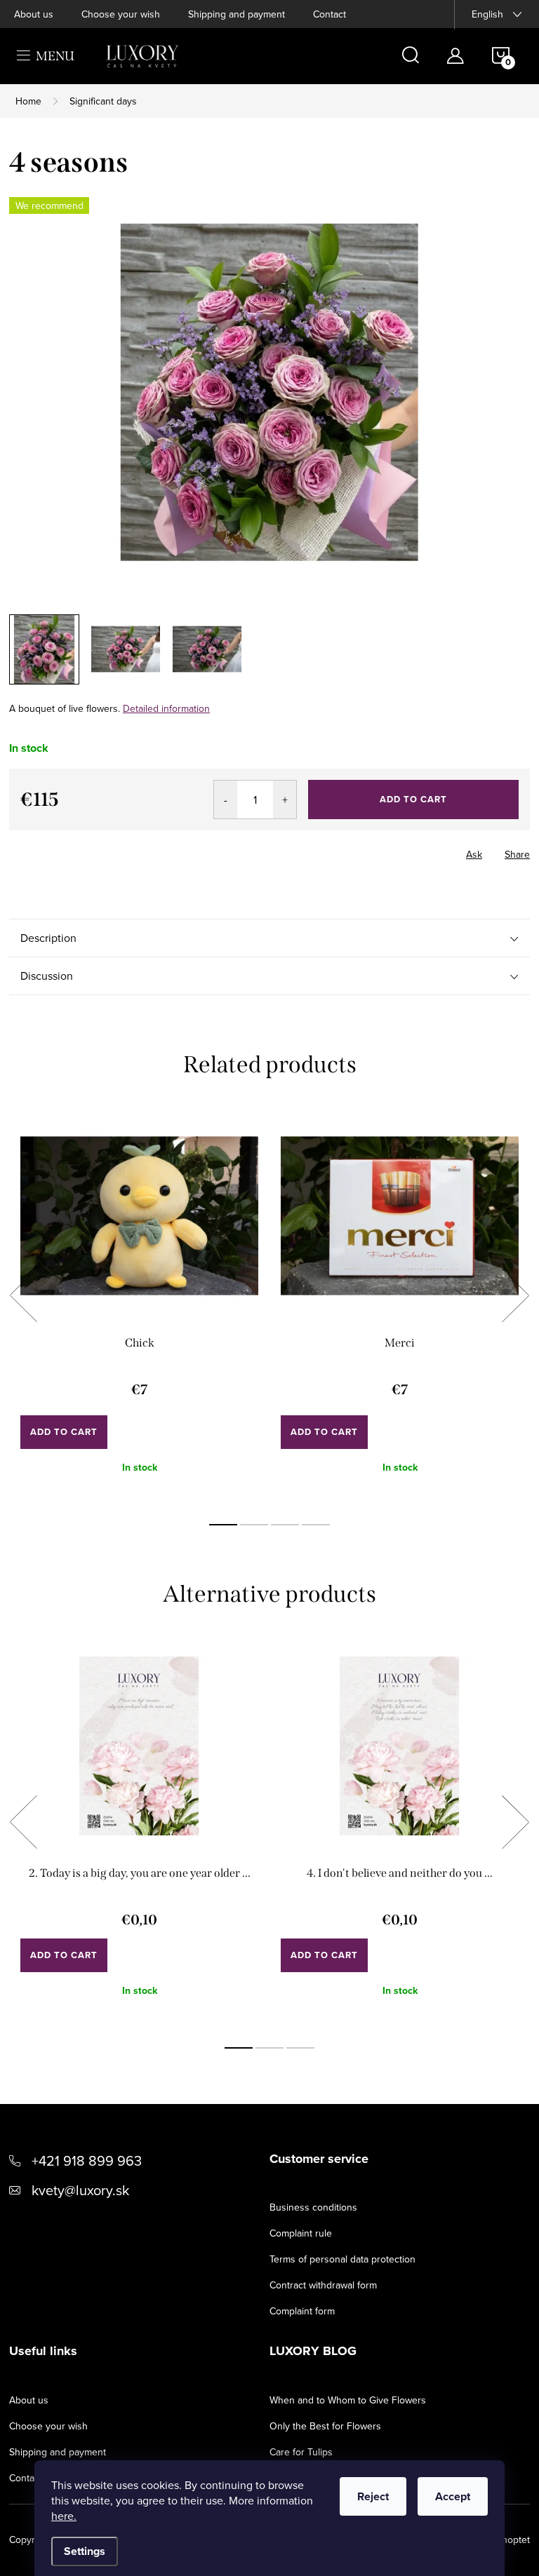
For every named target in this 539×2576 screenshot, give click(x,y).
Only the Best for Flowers (325, 2426)
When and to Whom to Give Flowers (348, 2400)
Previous (23, 1295)
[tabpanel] (139, 1311)
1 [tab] (223, 1525)
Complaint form (302, 2311)
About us (34, 14)
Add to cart (413, 799)
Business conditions (313, 2207)
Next (515, 1295)
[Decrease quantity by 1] (226, 800)
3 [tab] (285, 1525)
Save (32, 851)
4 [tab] (316, 1525)
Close (125, 850)
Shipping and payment (237, 14)
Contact (330, 14)
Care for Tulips (301, 2452)
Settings (85, 2551)
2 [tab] (254, 1525)
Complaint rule (301, 2233)
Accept (453, 2496)
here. (64, 2516)
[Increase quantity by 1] (285, 800)
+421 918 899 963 (87, 2160)
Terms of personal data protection (342, 2259)
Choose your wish (121, 14)
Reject (373, 2496)
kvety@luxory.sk (80, 2190)
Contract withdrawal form (323, 2285)
